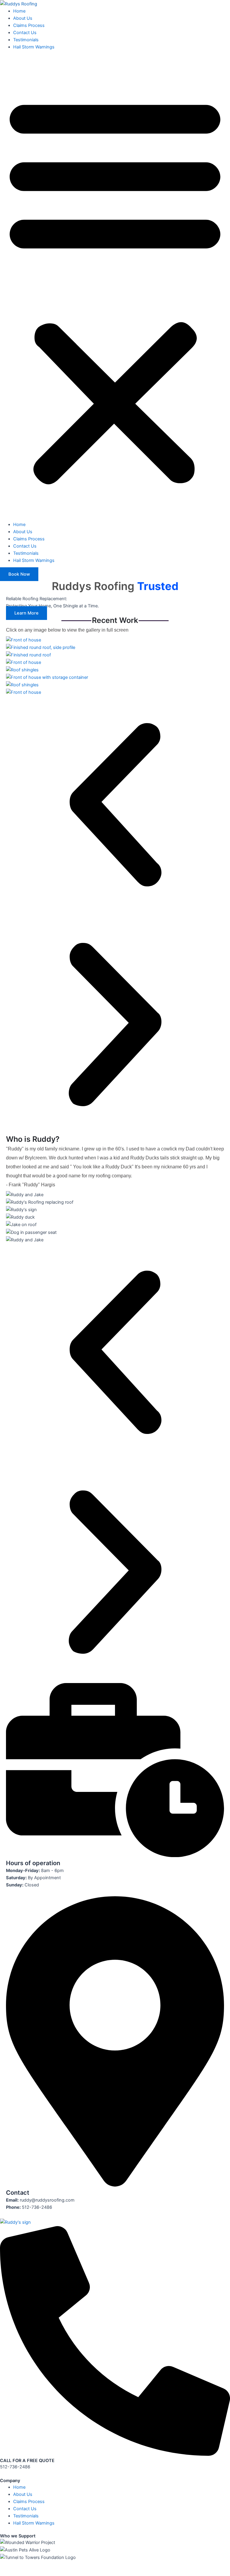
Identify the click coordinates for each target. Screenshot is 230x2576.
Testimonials (26, 40)
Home (19, 11)
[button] (115, 289)
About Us (23, 18)
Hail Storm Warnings (34, 47)
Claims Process (29, 25)
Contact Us (25, 33)
